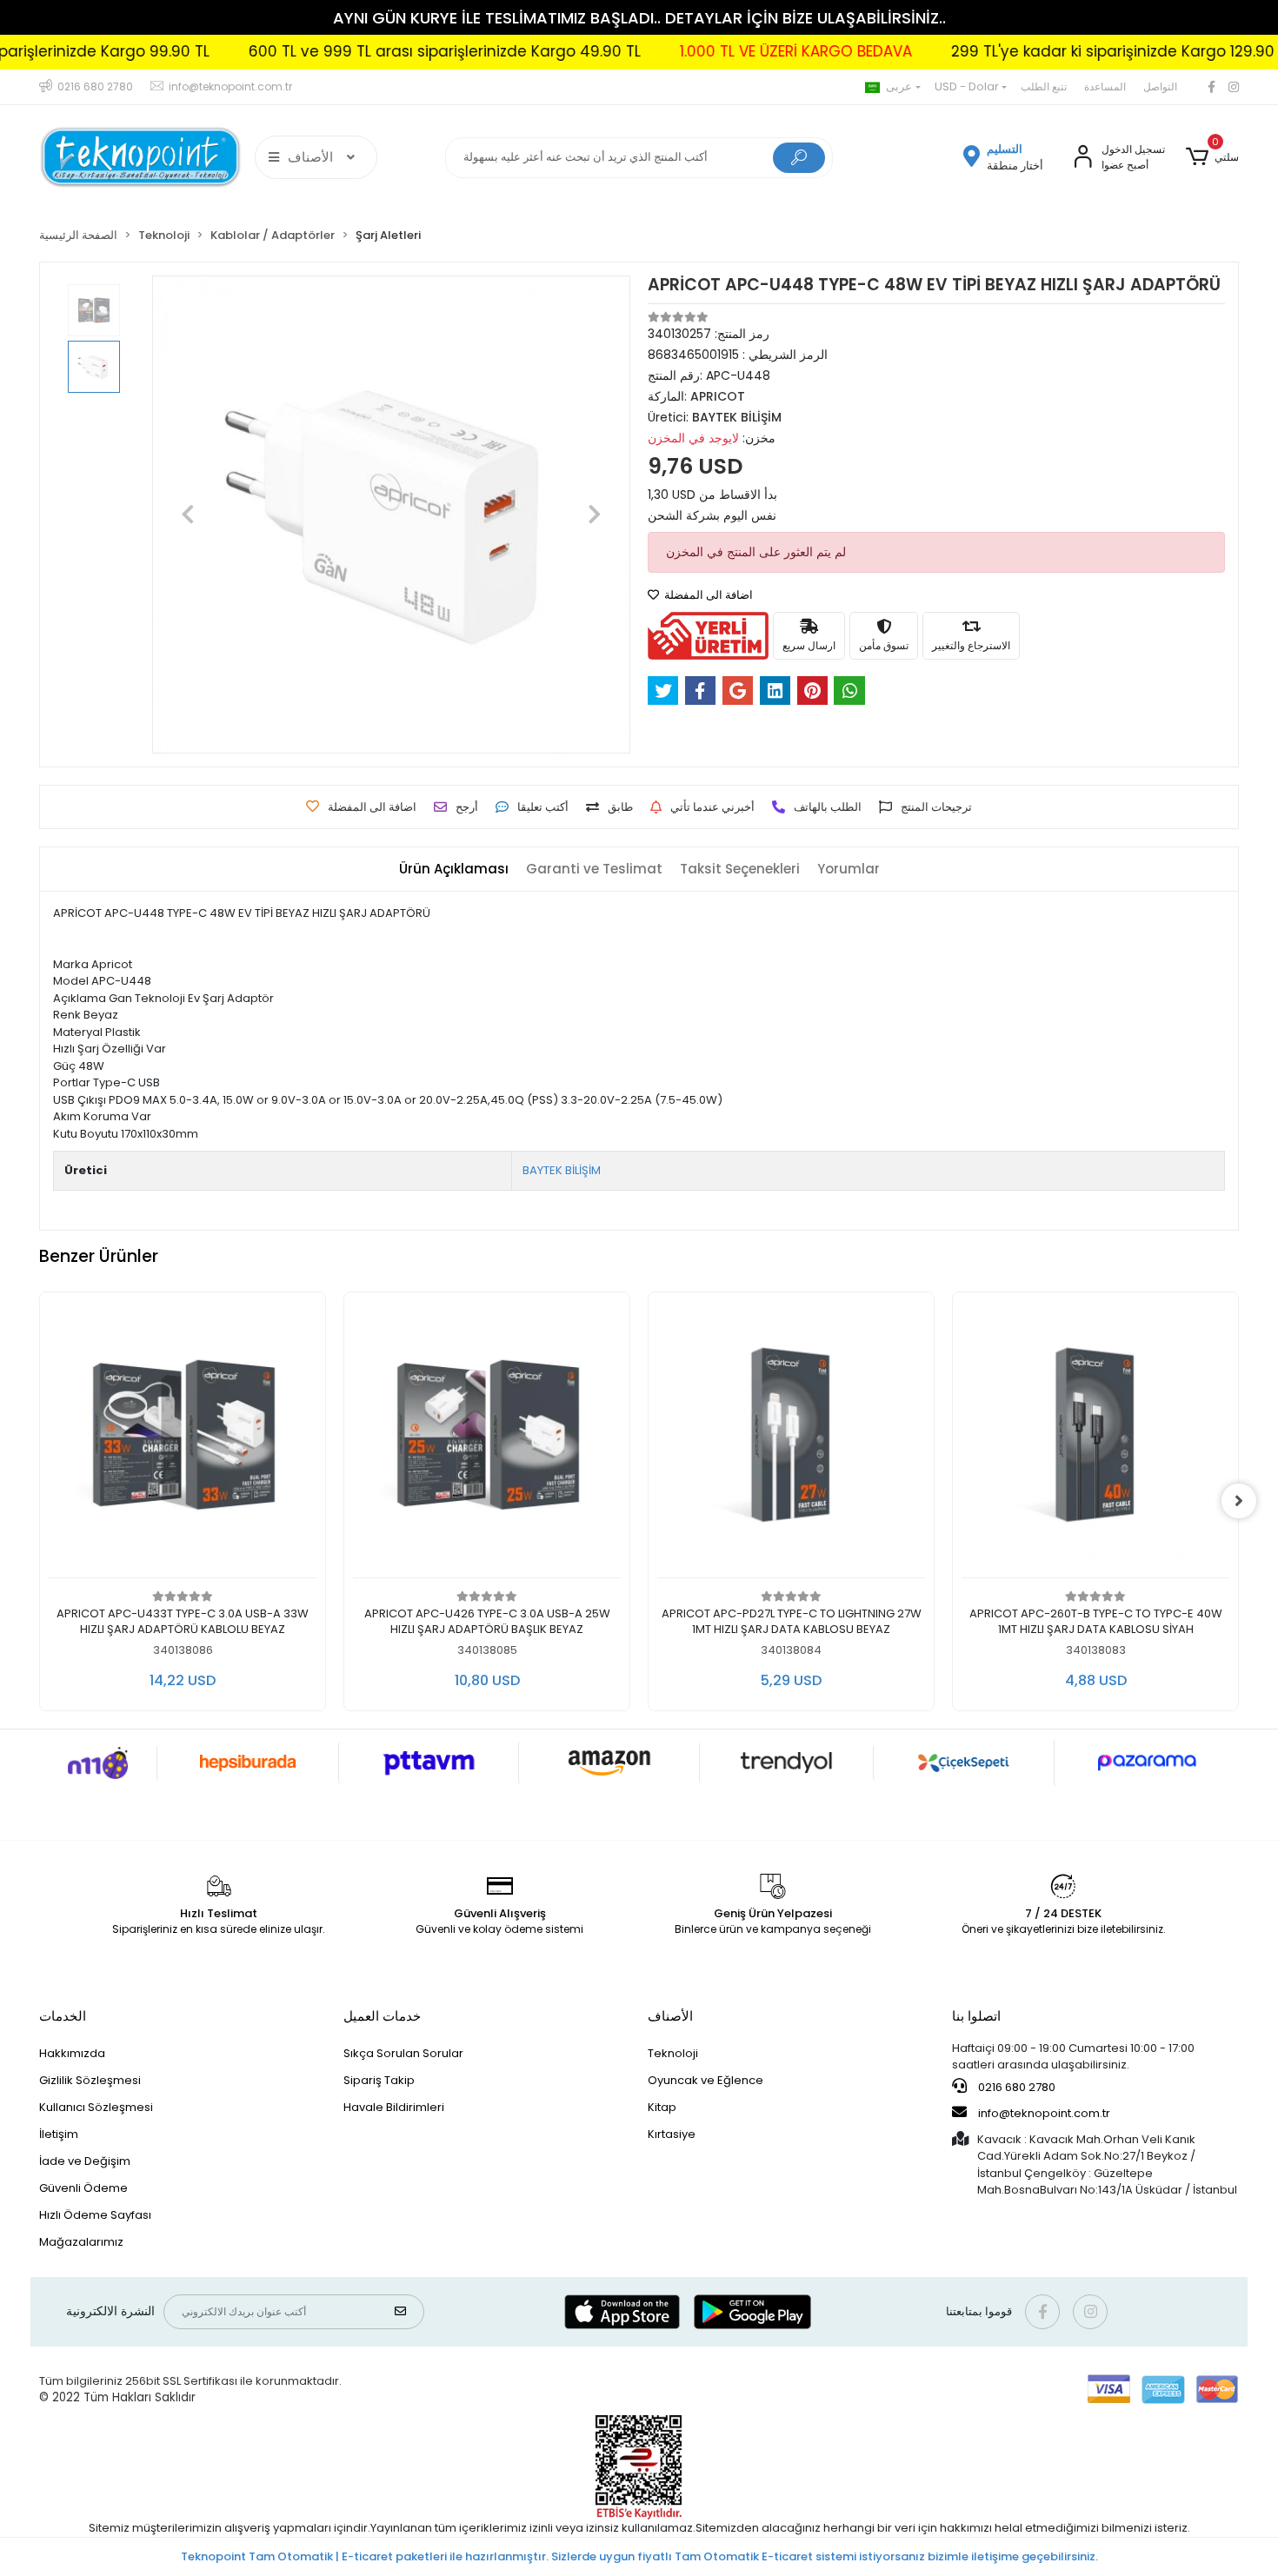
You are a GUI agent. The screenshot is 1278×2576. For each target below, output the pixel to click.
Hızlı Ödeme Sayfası (95, 2215)
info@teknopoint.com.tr (1043, 2113)
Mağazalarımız (81, 2242)
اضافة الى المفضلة (707, 595)
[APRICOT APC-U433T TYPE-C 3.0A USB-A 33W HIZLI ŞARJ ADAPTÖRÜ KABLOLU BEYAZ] (183, 1440)
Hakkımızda (72, 2053)
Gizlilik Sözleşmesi (90, 2080)
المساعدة (1105, 86)
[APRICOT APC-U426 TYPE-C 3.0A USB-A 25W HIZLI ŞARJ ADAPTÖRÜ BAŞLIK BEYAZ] (487, 1440)
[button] (1212, 157)
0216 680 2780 (1015, 2087)
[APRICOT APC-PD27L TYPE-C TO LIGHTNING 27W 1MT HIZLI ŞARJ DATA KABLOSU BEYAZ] (791, 1440)
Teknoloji (673, 2053)
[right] (1239, 1501)
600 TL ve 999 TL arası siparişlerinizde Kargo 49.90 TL (370, 51)
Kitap (662, 2107)
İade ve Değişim (85, 2161)
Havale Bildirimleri (394, 2107)
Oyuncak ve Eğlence (706, 2080)
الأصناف (670, 2016)
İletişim (59, 2134)
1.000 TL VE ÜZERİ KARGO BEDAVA (721, 51)
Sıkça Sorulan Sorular (403, 2053)
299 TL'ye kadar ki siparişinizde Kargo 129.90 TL (1048, 51)
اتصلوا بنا (976, 2016)
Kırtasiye (672, 2134)
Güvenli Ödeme (83, 2188)
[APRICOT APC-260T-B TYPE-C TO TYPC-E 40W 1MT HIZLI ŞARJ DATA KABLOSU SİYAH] (1095, 1440)
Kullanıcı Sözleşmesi (96, 2107)
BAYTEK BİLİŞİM (562, 1170)
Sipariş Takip (379, 2080)
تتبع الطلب (1044, 86)
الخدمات (63, 2016)
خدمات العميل (382, 2016)
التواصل (1160, 86)
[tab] (454, 870)
